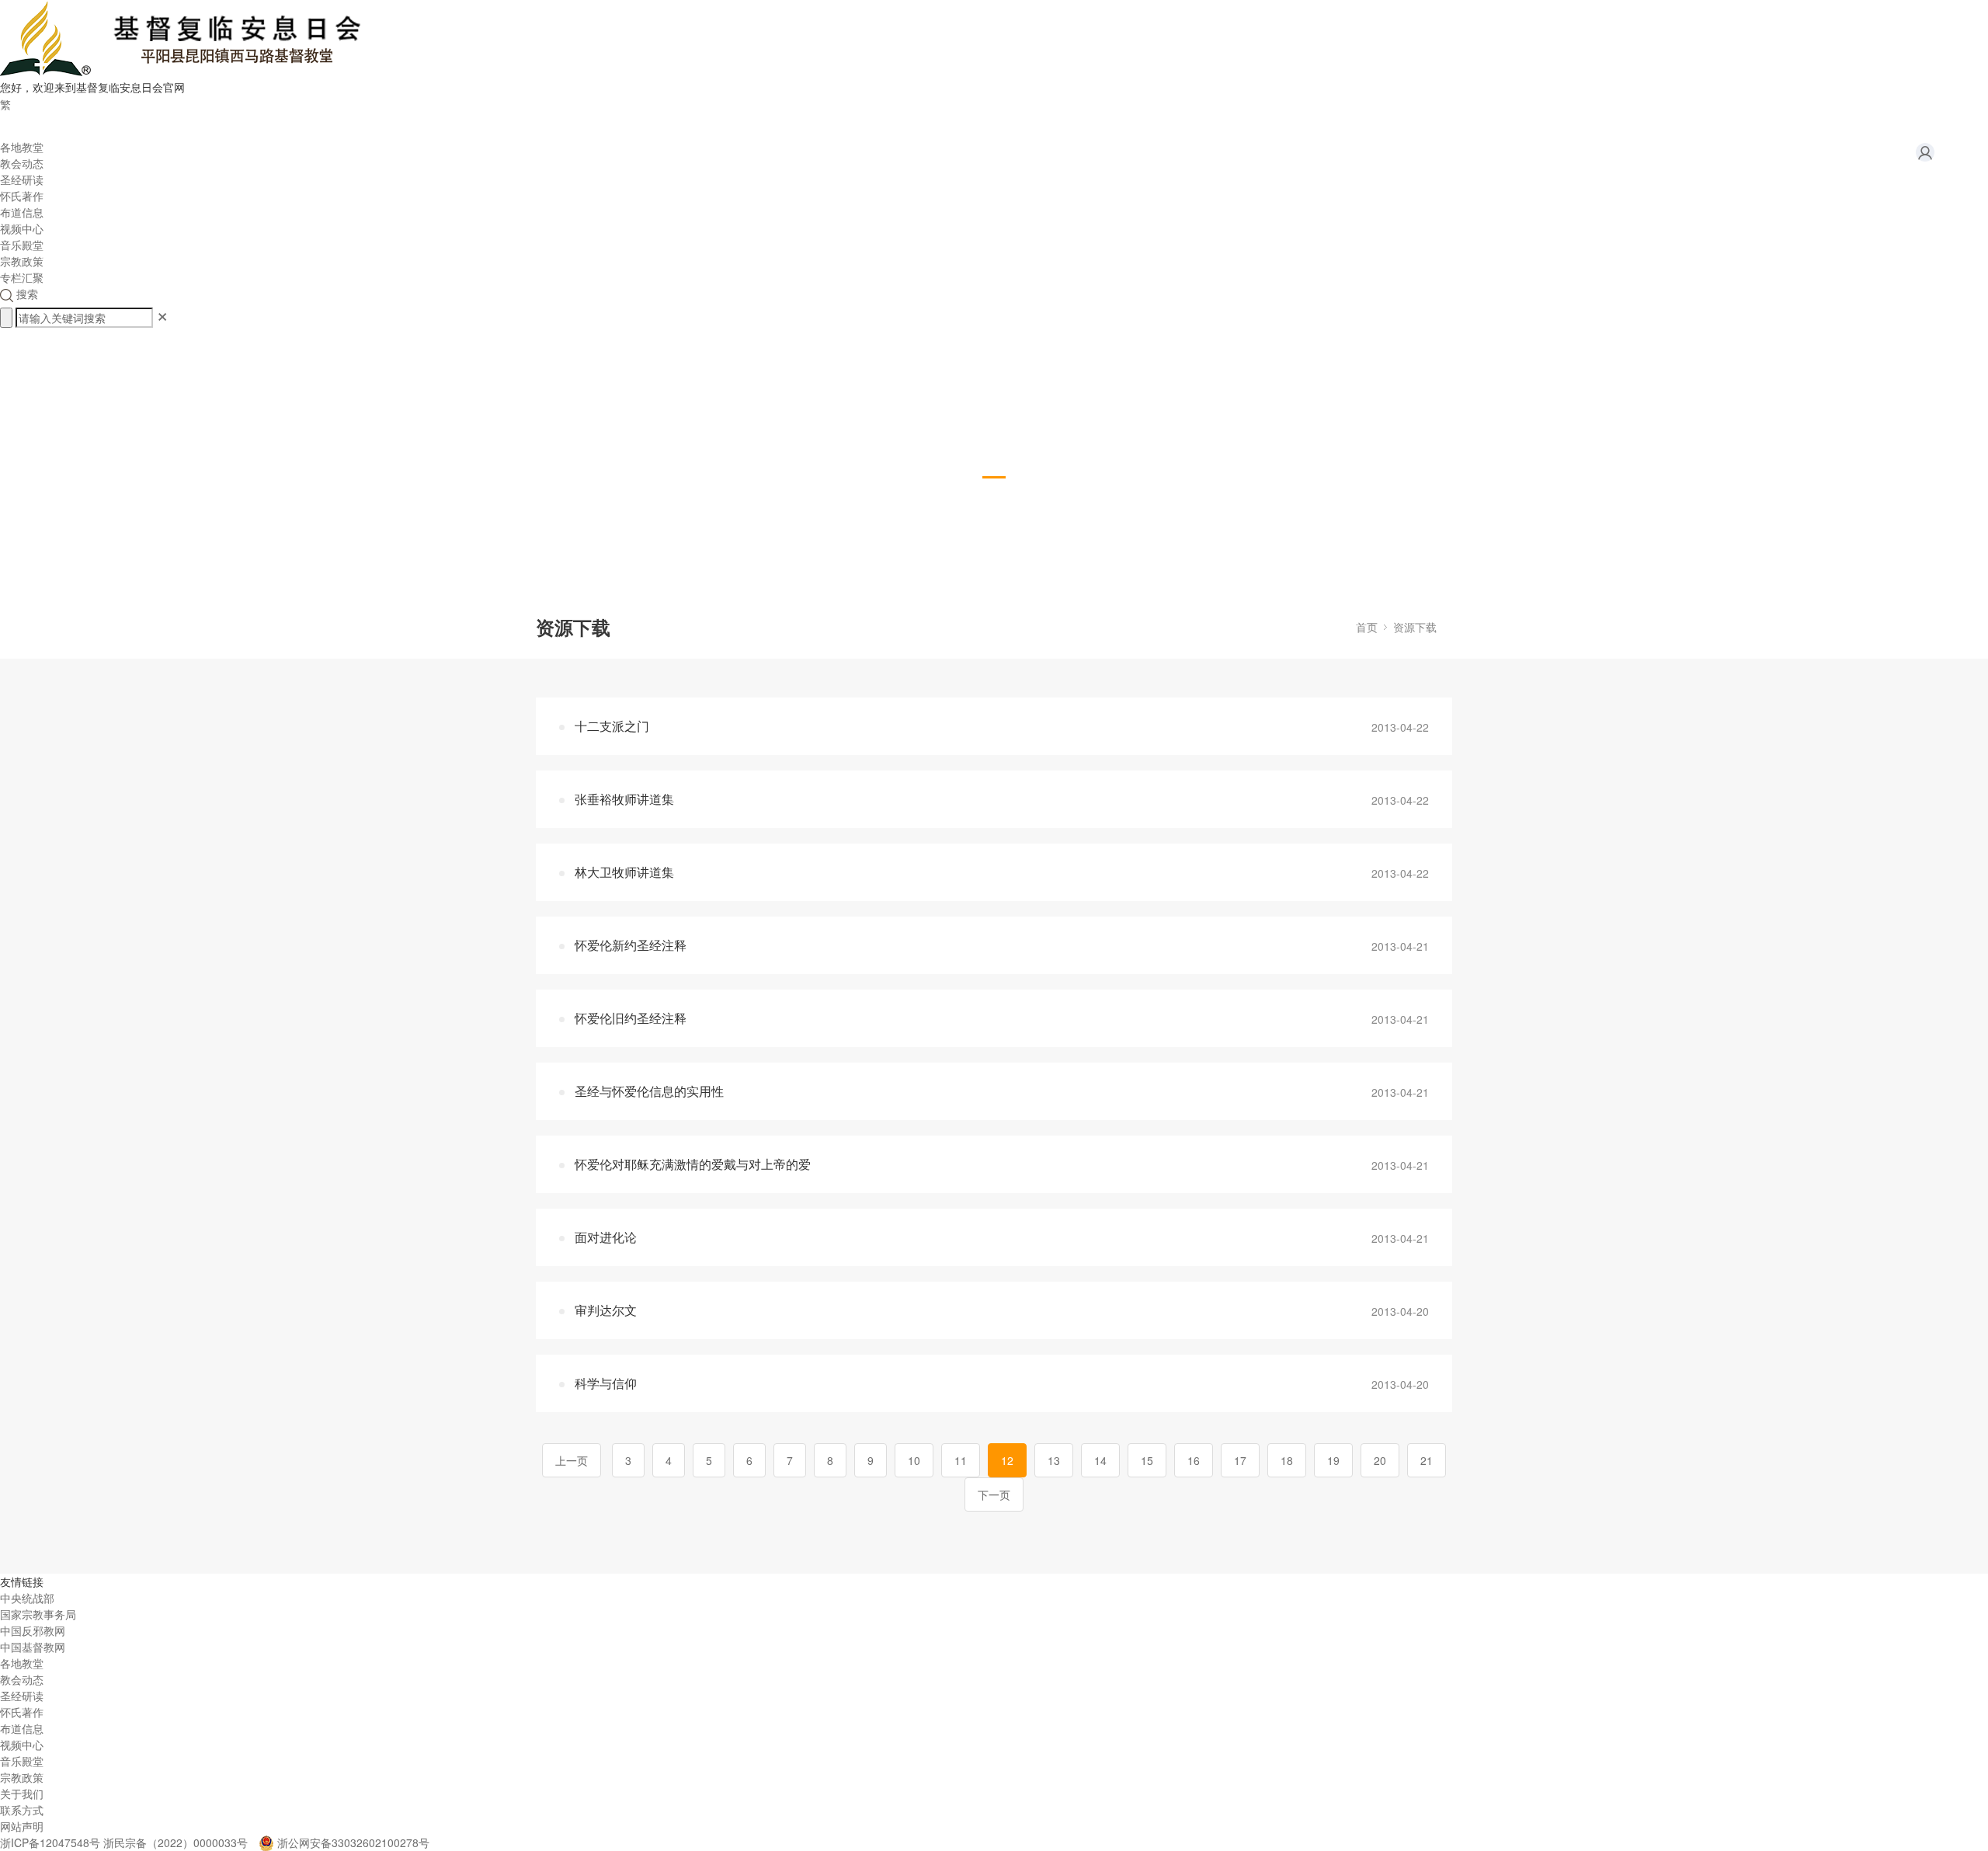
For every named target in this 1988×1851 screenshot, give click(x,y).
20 (1380, 1460)
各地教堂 (22, 147)
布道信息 (22, 212)
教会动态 (22, 163)
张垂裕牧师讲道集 (624, 799)
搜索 (26, 294)
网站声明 (22, 1826)
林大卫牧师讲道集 (624, 872)
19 (1333, 1460)
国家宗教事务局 (38, 1614)
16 (1194, 1460)
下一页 (994, 1494)
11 (961, 1460)
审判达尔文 (606, 1310)
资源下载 (1415, 627)
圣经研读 (22, 179)
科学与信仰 (606, 1383)
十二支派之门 (612, 726)
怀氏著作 (22, 196)
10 (914, 1460)
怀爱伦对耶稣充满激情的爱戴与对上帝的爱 (693, 1164)
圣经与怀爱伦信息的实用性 (649, 1091)
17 (1240, 1460)
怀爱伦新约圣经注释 (631, 945)
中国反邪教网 (33, 1630)
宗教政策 (22, 261)
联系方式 (22, 1810)
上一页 (572, 1460)
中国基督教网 (33, 1647)
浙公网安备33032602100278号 (353, 1842)
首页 (1367, 627)
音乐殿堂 (22, 245)
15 (1147, 1460)
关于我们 (22, 1794)
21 (1427, 1460)
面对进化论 (606, 1237)
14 (1100, 1460)
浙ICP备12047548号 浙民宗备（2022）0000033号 (124, 1842)
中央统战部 (27, 1598)
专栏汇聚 (22, 277)
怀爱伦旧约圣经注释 (631, 1018)
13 (1054, 1460)
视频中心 (22, 228)
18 (1287, 1460)
